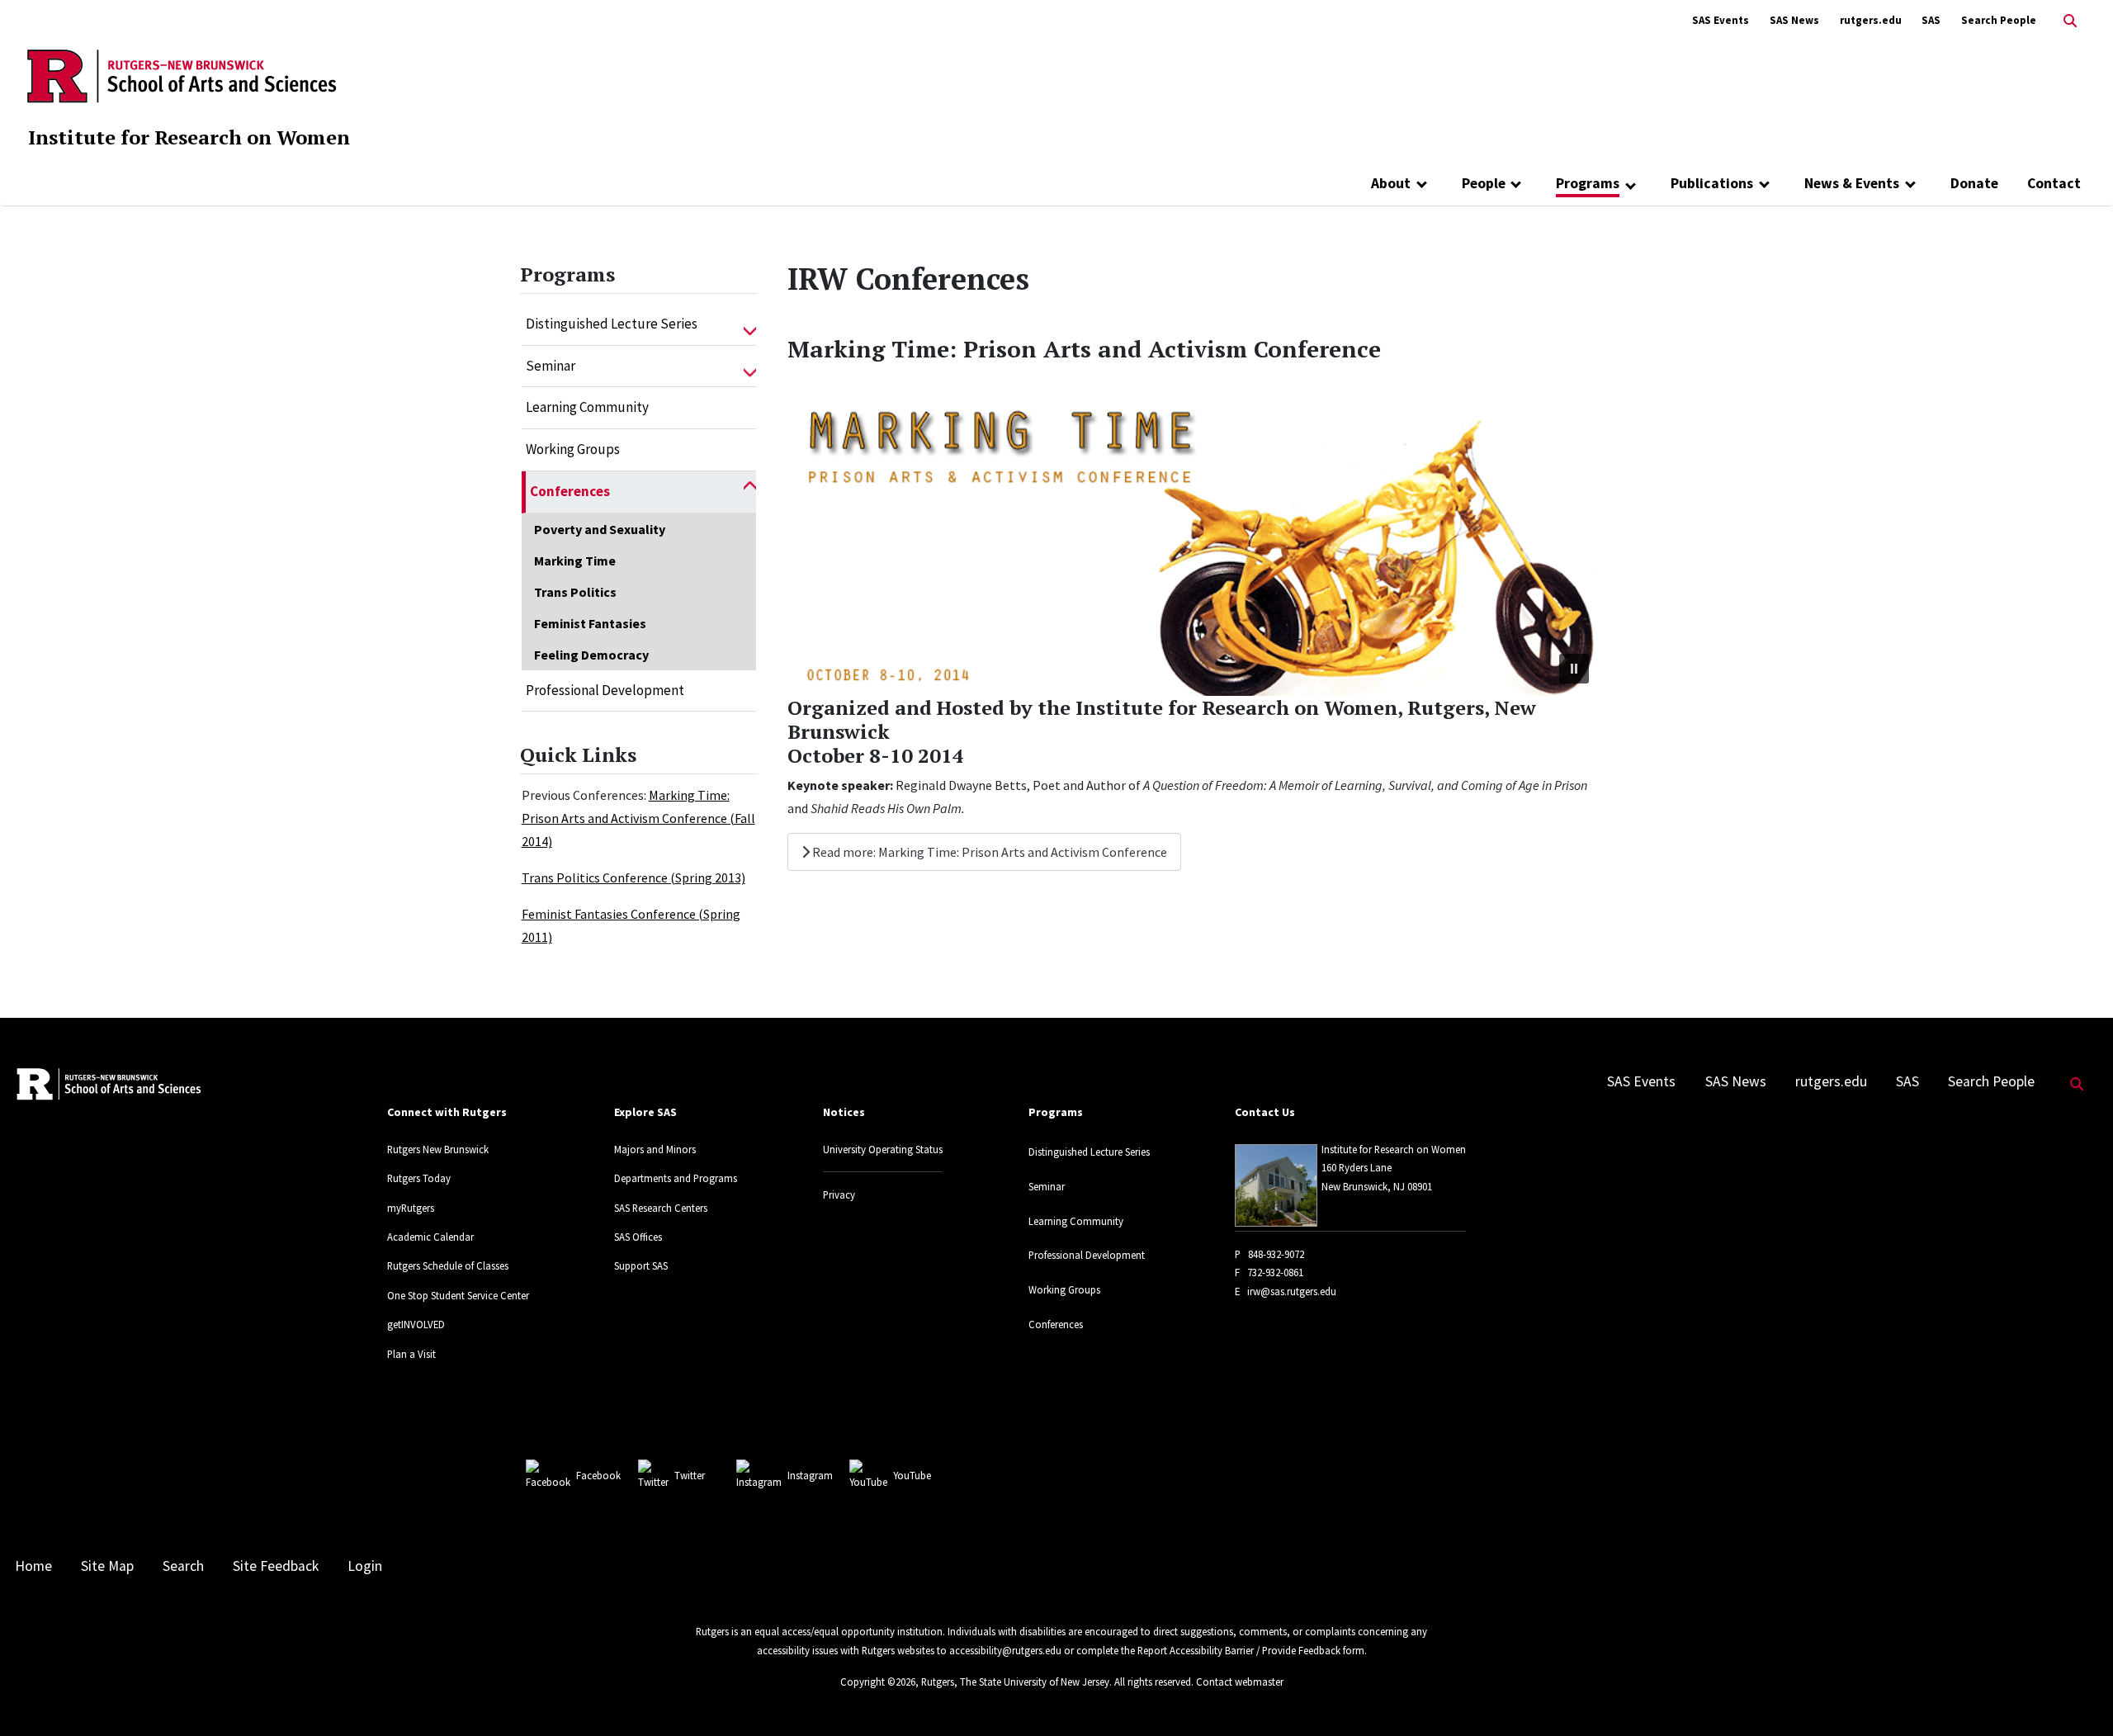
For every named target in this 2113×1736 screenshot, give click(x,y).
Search (183, 1566)
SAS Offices (638, 1237)
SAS (1931, 20)
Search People (1999, 20)
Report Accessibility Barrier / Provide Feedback (1239, 1650)
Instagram (810, 1475)
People (1484, 183)
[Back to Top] (2077, 1696)
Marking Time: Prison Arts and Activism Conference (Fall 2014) (638, 818)
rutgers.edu (1871, 20)
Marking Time (575, 561)
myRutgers (411, 1208)
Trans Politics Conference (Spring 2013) (633, 877)
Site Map (107, 1566)
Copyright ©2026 (878, 1682)
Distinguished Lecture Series (612, 324)
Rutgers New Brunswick (438, 1149)
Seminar (551, 366)
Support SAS (641, 1265)
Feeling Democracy (591, 655)
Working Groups (573, 449)
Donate (1974, 183)
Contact (2054, 183)
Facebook (598, 1475)
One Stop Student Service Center (458, 1295)
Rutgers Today (419, 1178)
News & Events (1852, 183)
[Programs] (1631, 185)
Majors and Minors (655, 1149)
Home (33, 1566)
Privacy (839, 1194)
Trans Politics (575, 592)
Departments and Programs (676, 1178)
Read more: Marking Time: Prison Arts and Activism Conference (988, 852)
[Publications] (1764, 183)
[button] (750, 324)
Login (365, 1566)
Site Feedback (276, 1566)
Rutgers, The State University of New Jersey (1015, 1682)
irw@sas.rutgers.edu (1292, 1291)
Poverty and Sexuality (600, 529)
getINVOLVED (416, 1324)
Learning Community (587, 407)
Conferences (570, 491)
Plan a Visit (411, 1354)
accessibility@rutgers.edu (1005, 1650)
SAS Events (1721, 20)
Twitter (690, 1475)
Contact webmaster (1240, 1682)
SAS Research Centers (661, 1208)
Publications (1712, 183)
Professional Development (605, 690)
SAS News (1794, 20)
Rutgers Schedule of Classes (448, 1265)
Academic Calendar (430, 1237)
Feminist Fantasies (590, 623)
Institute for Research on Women (189, 137)
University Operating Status (883, 1149)
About (1391, 183)
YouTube (912, 1475)
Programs (1588, 183)
